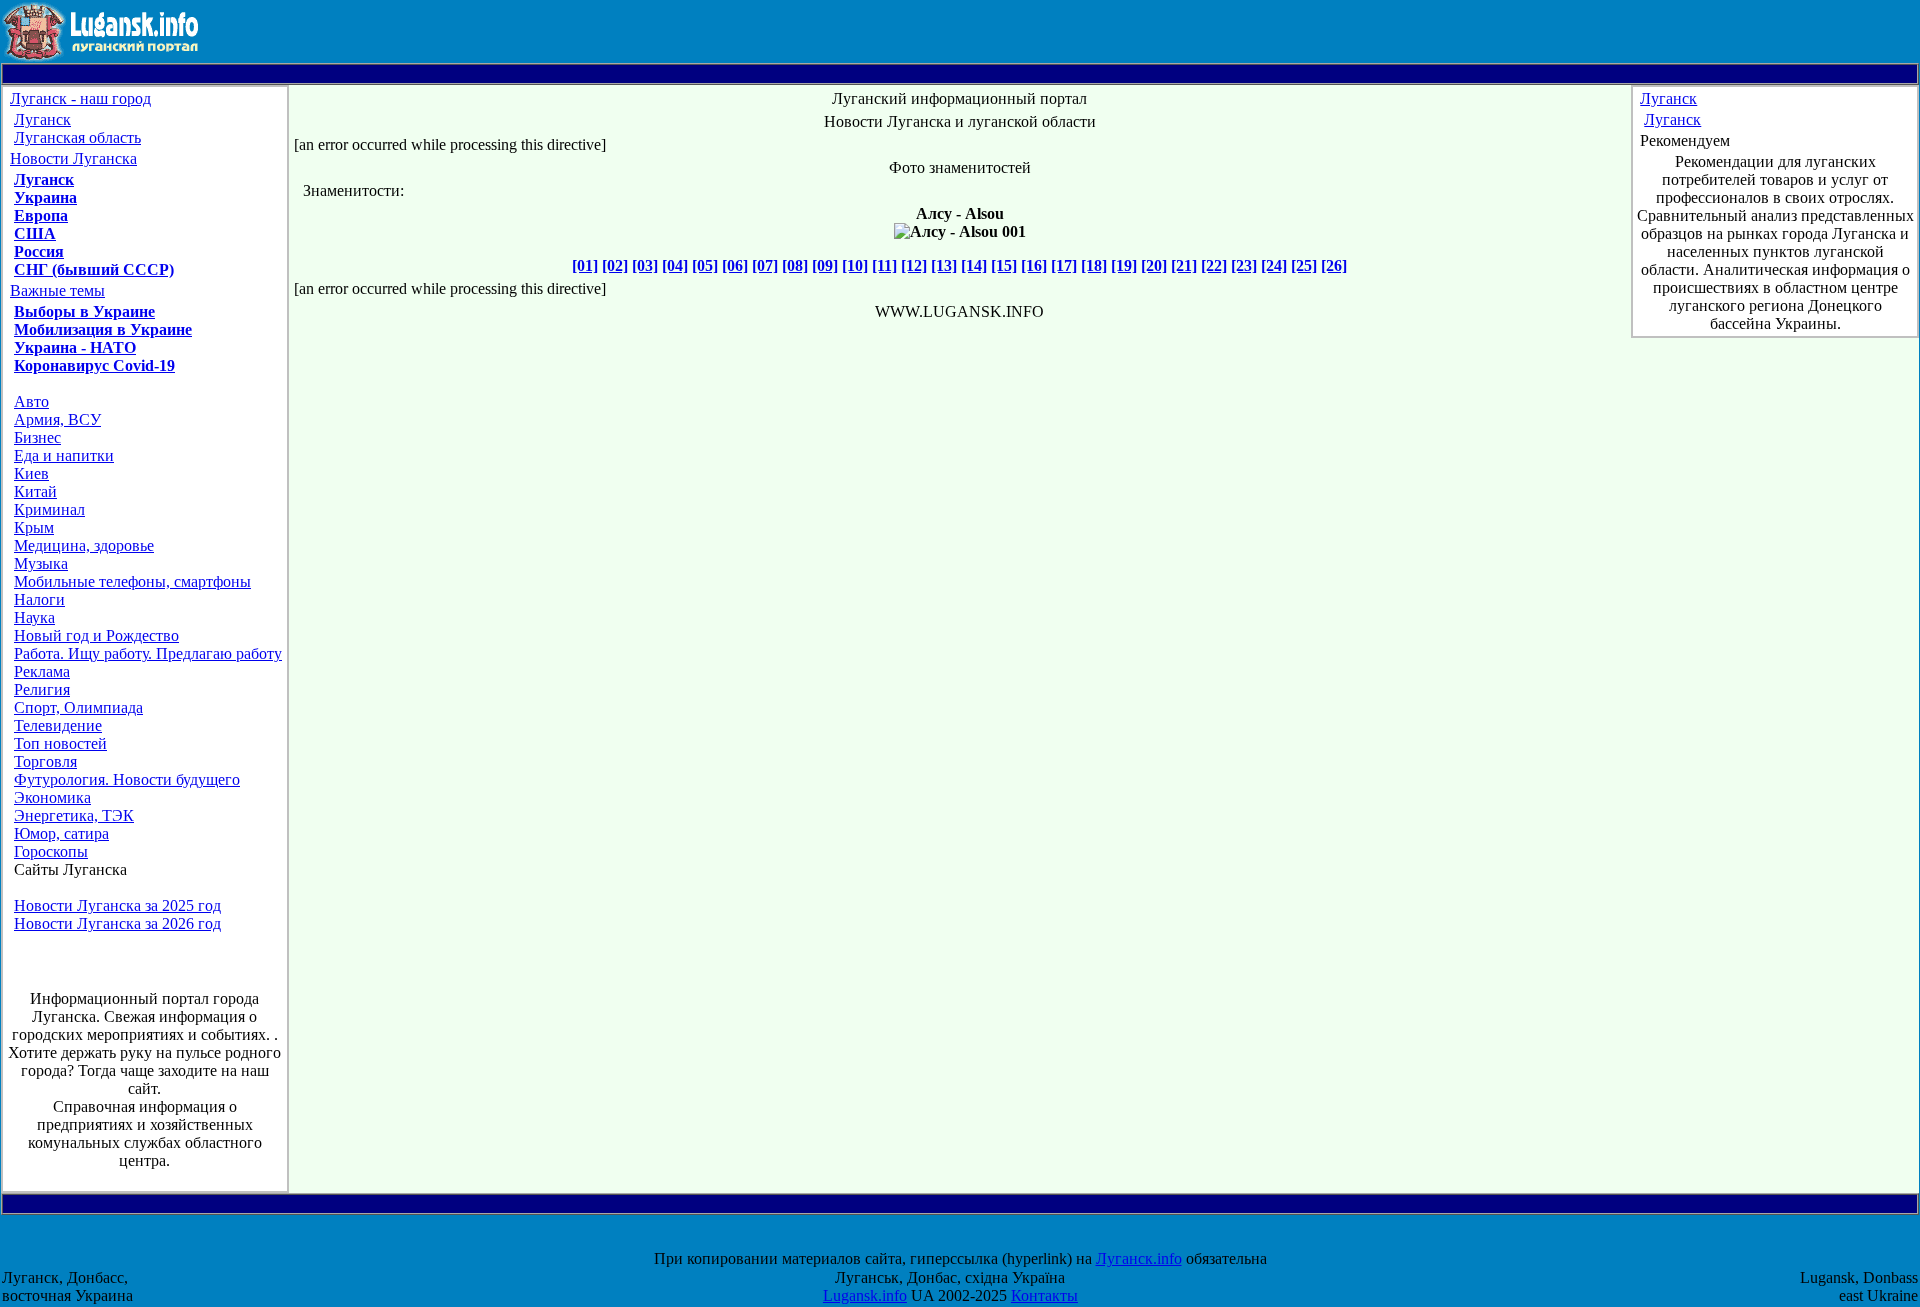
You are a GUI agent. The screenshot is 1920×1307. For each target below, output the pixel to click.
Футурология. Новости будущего (127, 779)
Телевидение (58, 725)
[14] (974, 265)
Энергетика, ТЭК (74, 815)
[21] (1184, 265)
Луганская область (77, 137)
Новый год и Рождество (96, 635)
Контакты (1044, 1295)
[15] (1004, 265)
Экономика (52, 797)
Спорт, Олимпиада (78, 707)
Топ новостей (60, 743)
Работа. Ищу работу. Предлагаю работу (148, 653)
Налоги (39, 599)
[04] (675, 265)
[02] (615, 265)
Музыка (41, 563)
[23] (1244, 265)
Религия (42, 689)
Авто (31, 401)
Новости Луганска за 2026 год (117, 923)
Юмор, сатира (61, 833)
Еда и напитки (64, 455)
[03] (645, 265)
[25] (1304, 265)
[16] (1034, 265)
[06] (735, 265)
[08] (795, 265)
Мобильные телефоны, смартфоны (132, 581)
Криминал (49, 509)
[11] (884, 265)
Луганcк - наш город (80, 98)
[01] (585, 265)
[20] (1154, 265)
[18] (1094, 265)
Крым (34, 527)
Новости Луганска (73, 158)
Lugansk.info (865, 1295)
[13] (944, 265)
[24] (1274, 265)
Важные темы (57, 290)
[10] (855, 265)
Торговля (45, 761)
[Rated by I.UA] (978, 1240)
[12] (914, 265)
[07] (765, 265)
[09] (825, 265)
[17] (1064, 265)
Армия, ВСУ (57, 419)
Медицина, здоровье (84, 545)
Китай (35, 491)
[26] (1334, 265)
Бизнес (37, 437)
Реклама (42, 671)
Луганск (42, 119)
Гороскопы (51, 851)
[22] (1214, 265)
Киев (31, 473)
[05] (705, 265)
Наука (34, 617)
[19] (1124, 265)
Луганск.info (1139, 1258)
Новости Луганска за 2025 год (117, 905)
